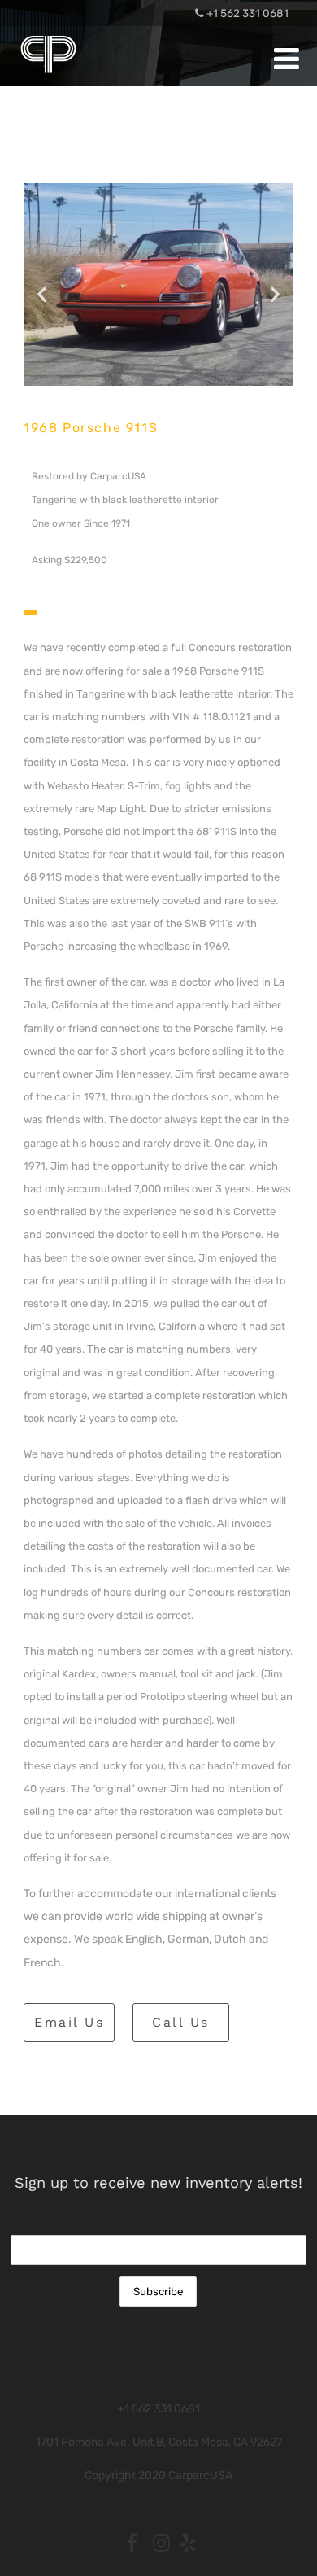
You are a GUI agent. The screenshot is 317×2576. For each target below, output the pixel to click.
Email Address (158, 2223)
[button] (42, 294)
